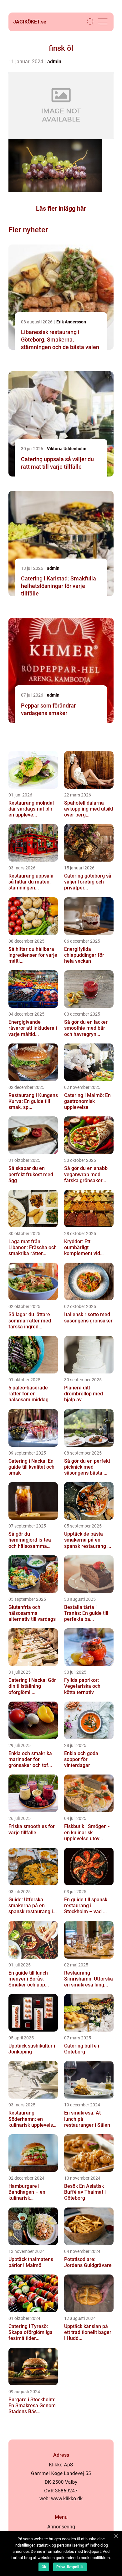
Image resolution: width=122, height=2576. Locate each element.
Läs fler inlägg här (61, 209)
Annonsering (61, 2527)
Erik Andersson (71, 322)
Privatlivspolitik (70, 2567)
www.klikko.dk (67, 2499)
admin (54, 62)
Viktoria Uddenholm (67, 449)
